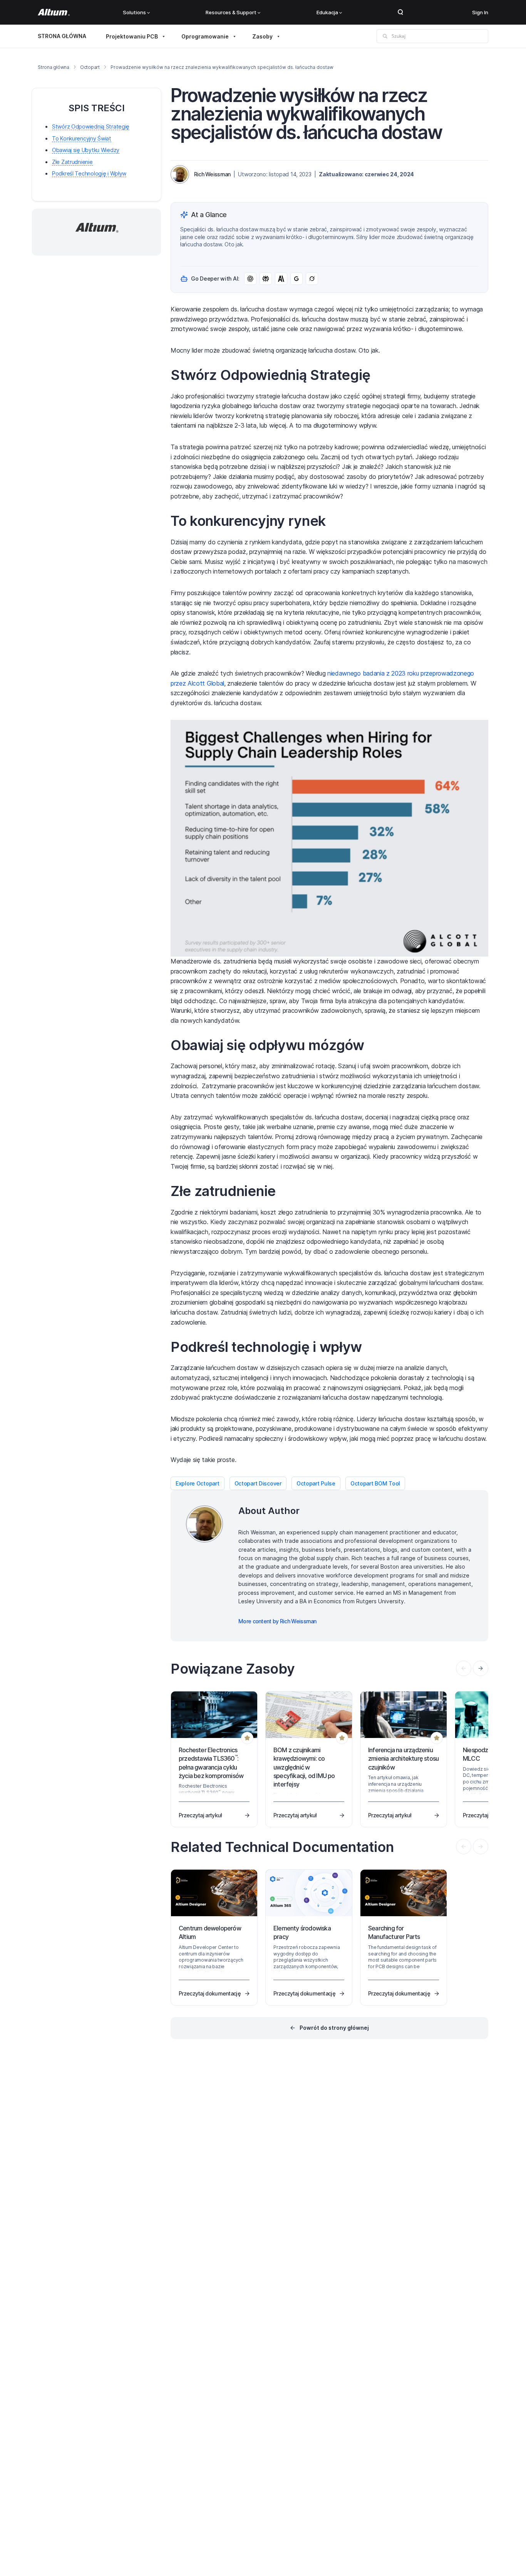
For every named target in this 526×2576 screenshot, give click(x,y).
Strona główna (54, 67)
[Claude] (281, 279)
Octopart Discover (258, 1483)
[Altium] (54, 12)
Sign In (480, 12)
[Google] (297, 279)
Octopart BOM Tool (375, 1483)
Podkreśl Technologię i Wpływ (89, 173)
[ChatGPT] (250, 279)
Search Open (400, 12)
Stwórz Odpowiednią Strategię (91, 126)
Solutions (134, 12)
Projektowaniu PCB (132, 36)
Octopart (90, 67)
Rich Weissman (212, 174)
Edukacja (327, 12)
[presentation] (481, 1668)
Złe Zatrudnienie (72, 162)
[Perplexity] (266, 279)
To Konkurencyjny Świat (82, 138)
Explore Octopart (198, 1483)
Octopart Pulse (316, 1483)
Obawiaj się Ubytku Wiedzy (86, 150)
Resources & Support (231, 12)
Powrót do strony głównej (334, 2028)
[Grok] (312, 279)
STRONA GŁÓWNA (62, 36)
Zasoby (262, 36)
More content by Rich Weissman (277, 1621)
